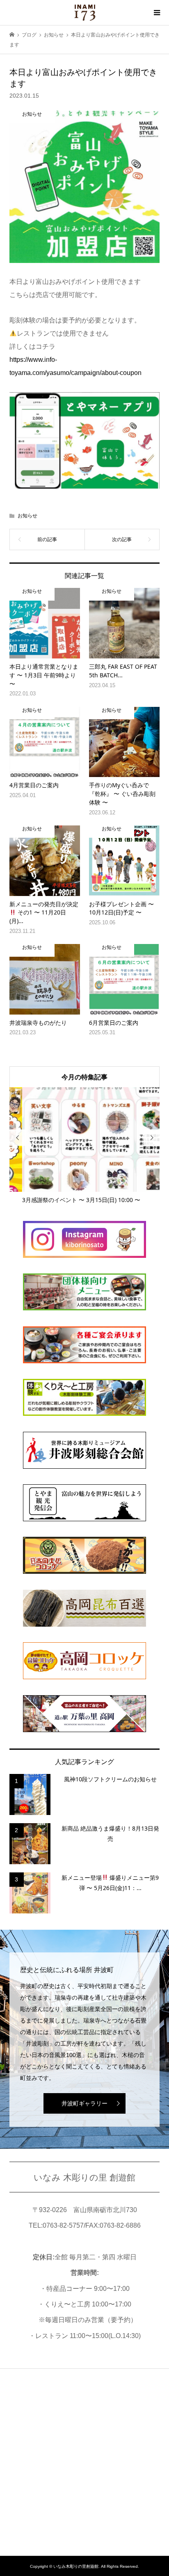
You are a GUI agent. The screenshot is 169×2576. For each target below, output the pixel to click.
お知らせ (27, 516)
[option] (85, 1146)
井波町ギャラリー (84, 2103)
